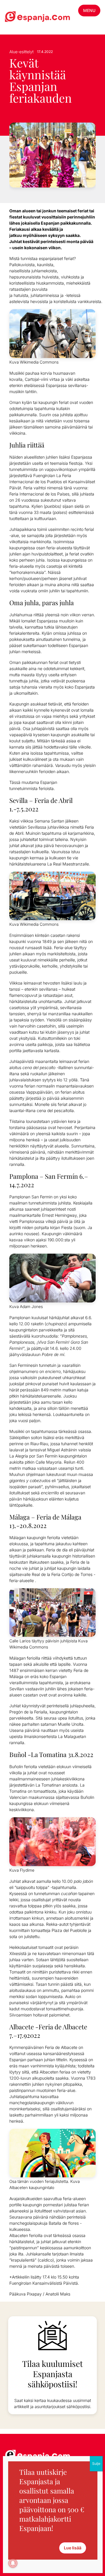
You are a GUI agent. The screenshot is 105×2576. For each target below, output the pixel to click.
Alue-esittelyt (21, 52)
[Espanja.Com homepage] (19, 17)
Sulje (96, 2464)
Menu (89, 10)
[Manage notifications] (13, 2563)
